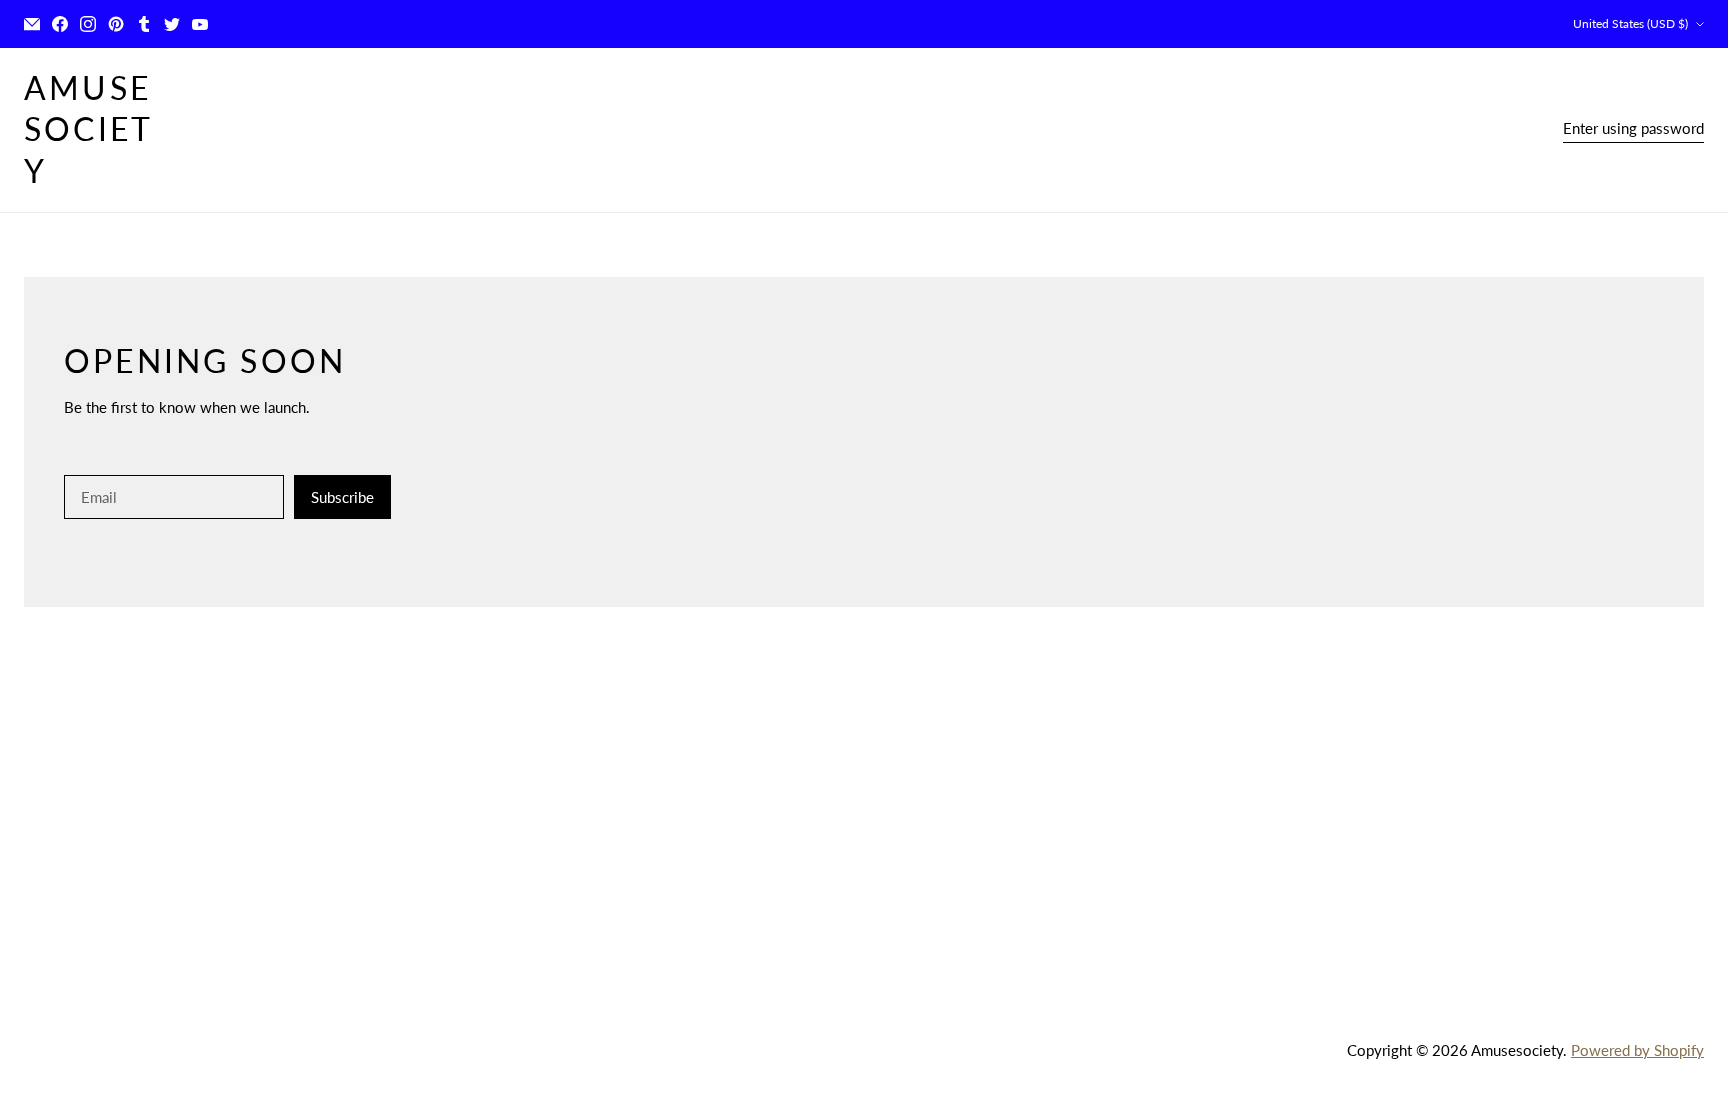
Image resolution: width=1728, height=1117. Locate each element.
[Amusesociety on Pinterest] (116, 24)
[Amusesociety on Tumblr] (144, 24)
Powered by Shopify (1637, 1050)
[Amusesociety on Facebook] (60, 24)
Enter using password (1633, 128)
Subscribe (342, 497)
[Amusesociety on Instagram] (88, 24)
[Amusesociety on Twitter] (172, 24)
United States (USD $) (1630, 23)
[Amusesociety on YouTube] (200, 24)
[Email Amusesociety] (32, 24)
